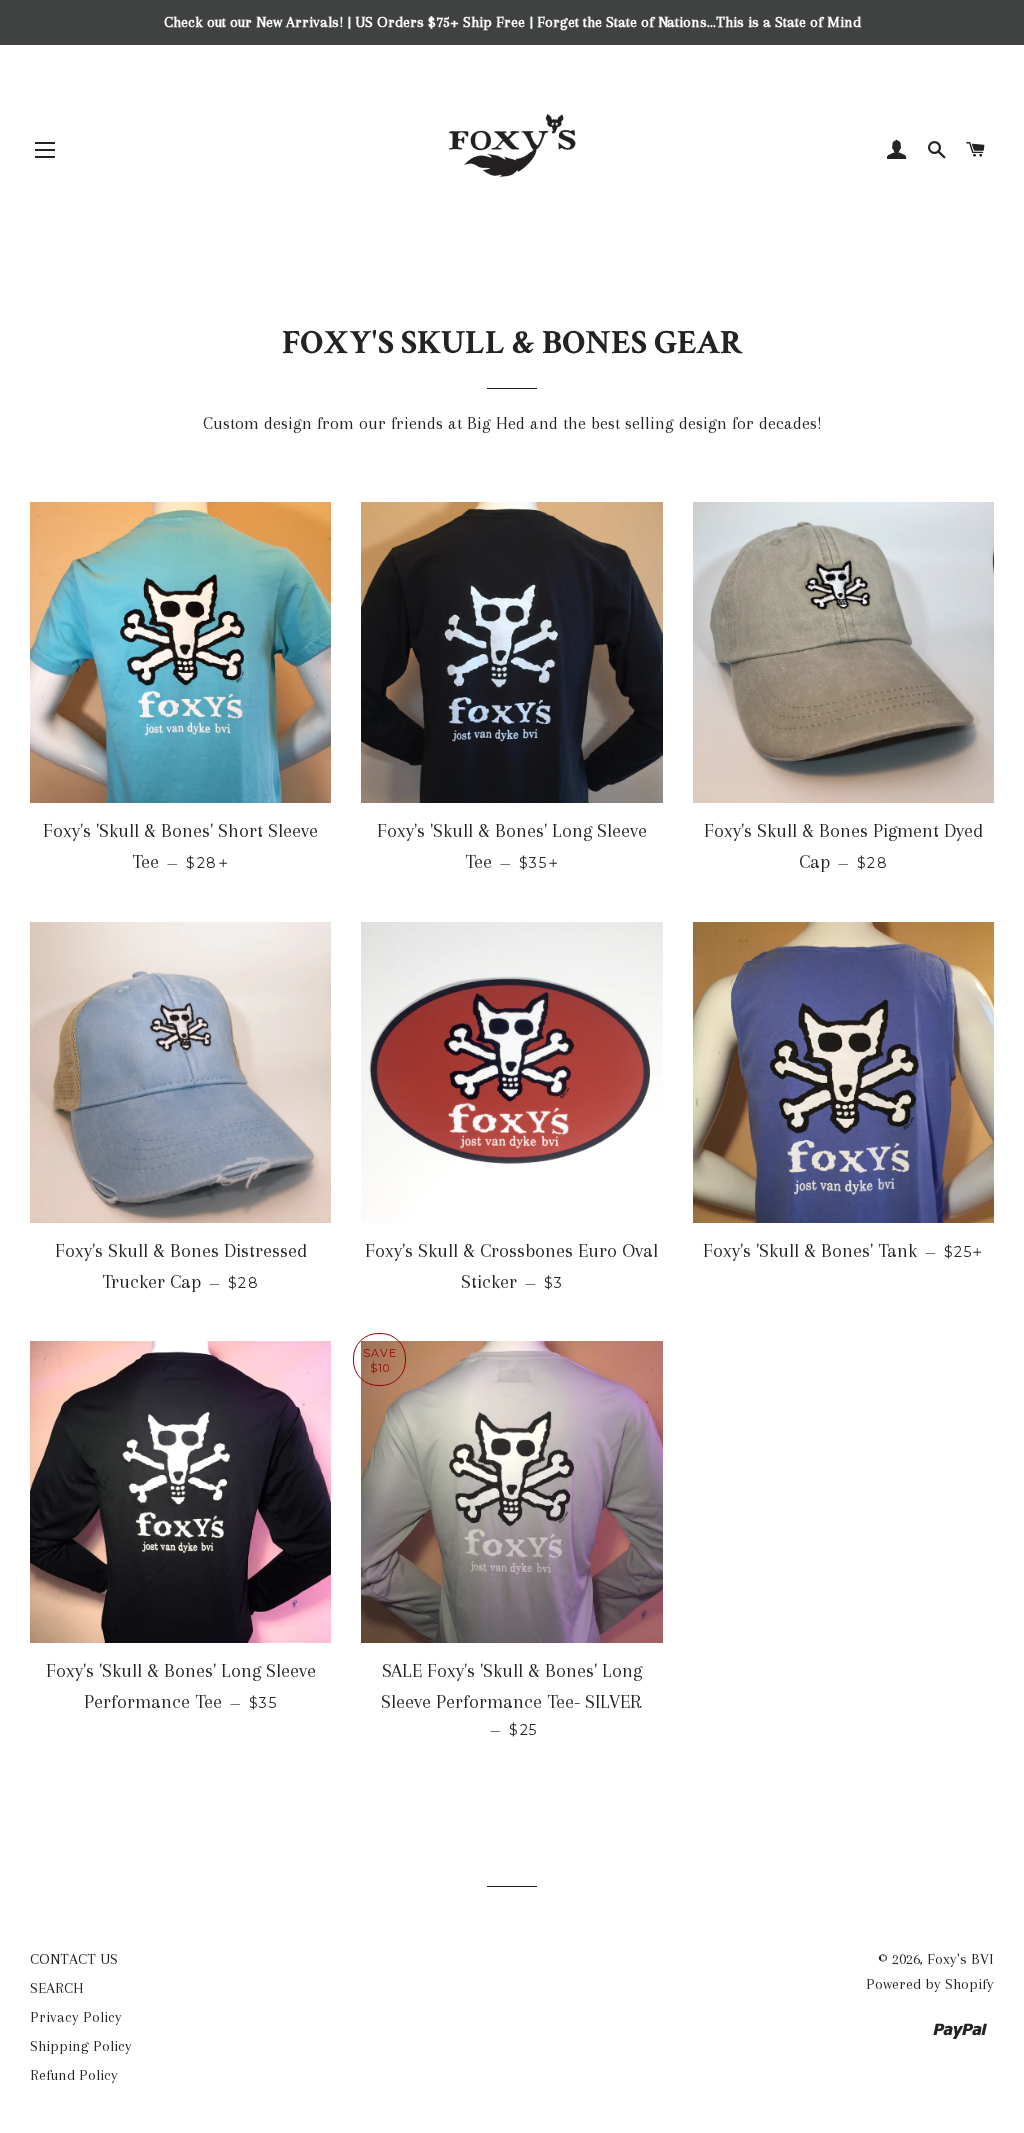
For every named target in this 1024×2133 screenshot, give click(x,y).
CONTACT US (74, 1959)
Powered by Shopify (930, 1984)
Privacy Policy (76, 2017)
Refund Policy (74, 2075)
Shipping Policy (81, 2046)
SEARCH (57, 1988)
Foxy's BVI (960, 1959)
